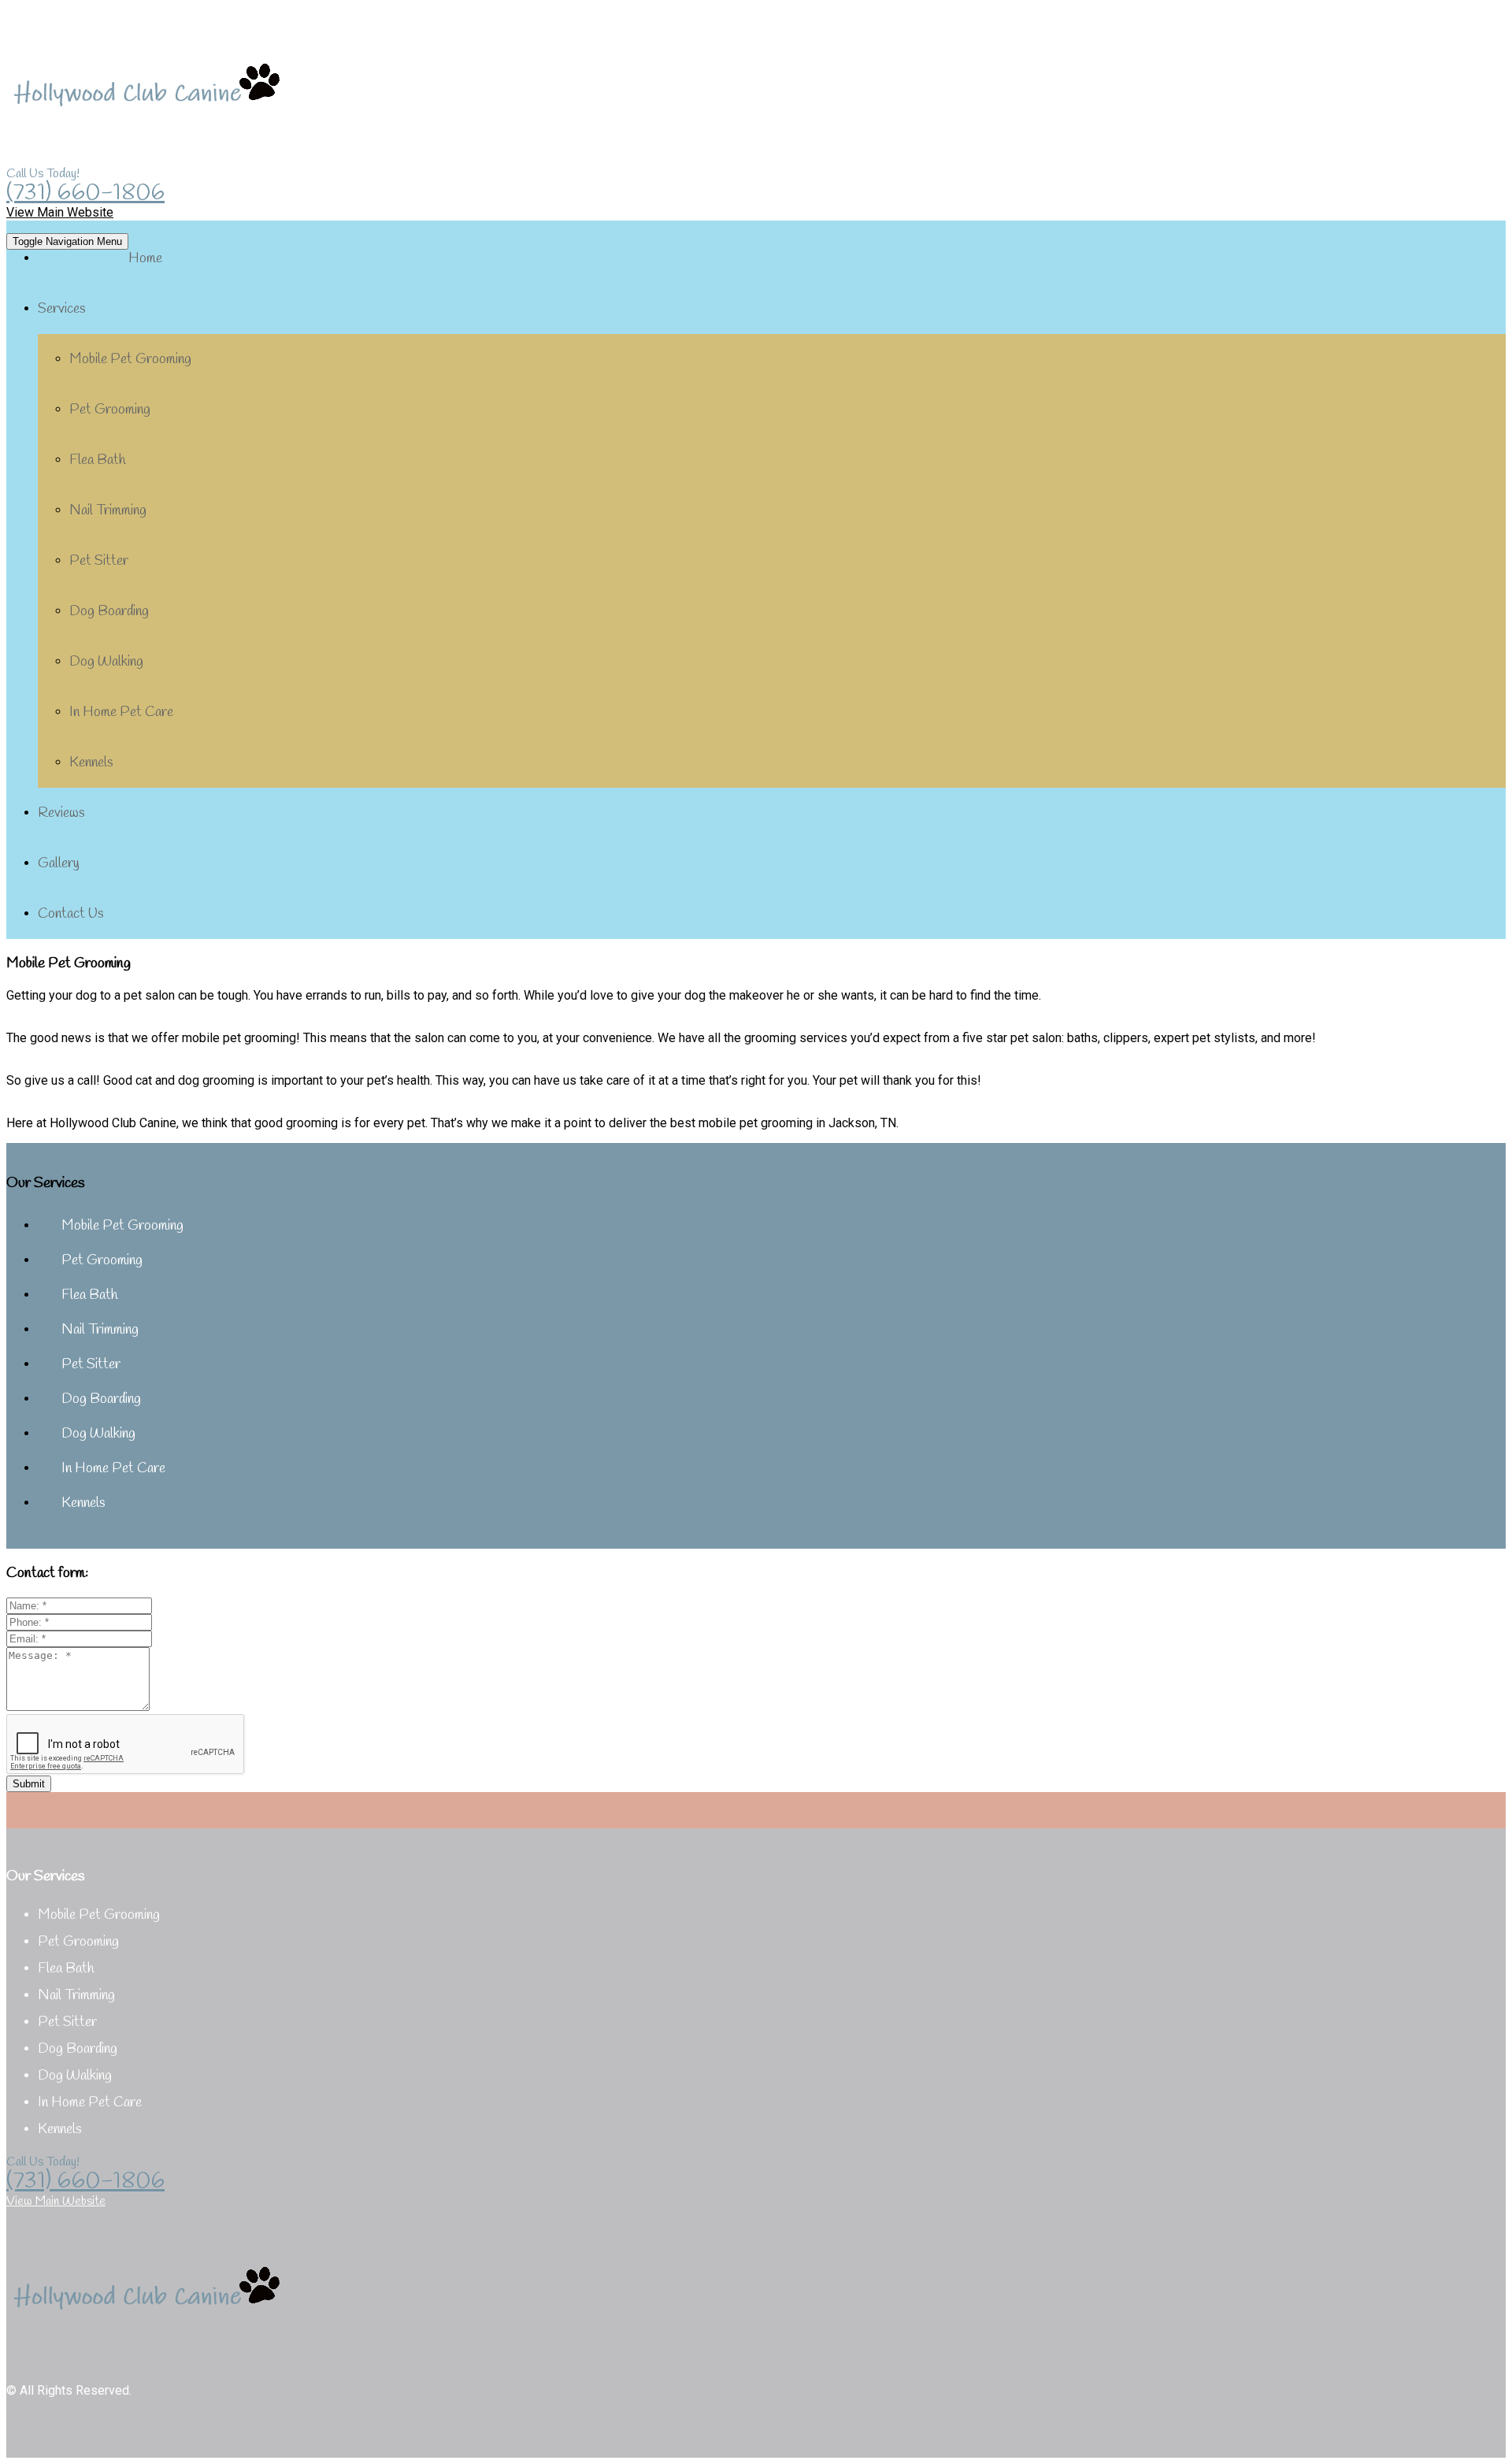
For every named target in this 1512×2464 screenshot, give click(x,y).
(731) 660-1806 (85, 193)
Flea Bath (97, 460)
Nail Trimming (108, 510)
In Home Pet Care (121, 712)
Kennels (91, 763)
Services (62, 309)
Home (145, 258)
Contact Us (71, 914)
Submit (29, 1784)
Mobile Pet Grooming (130, 359)
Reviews (61, 813)
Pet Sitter (99, 561)
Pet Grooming (110, 410)
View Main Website (60, 212)
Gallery (59, 863)
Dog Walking (106, 662)
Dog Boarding (109, 611)
